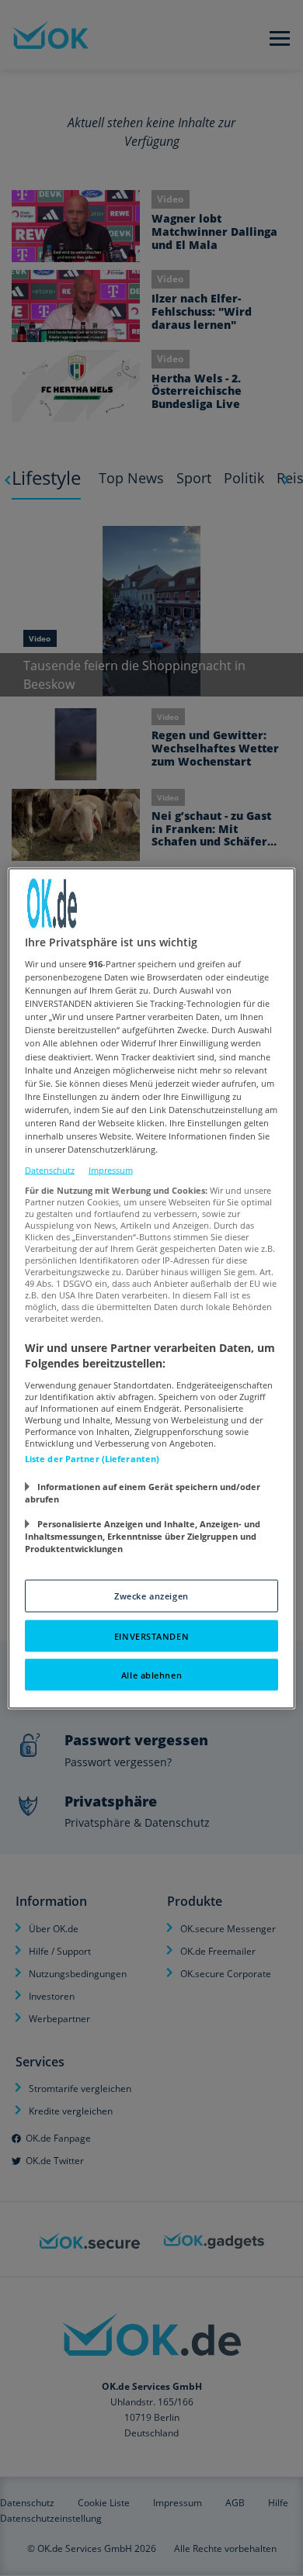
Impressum (111, 1170)
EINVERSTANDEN (151, 1636)
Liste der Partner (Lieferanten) (92, 1458)
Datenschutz (50, 1170)
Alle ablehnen (151, 1674)
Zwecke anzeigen (151, 1595)
